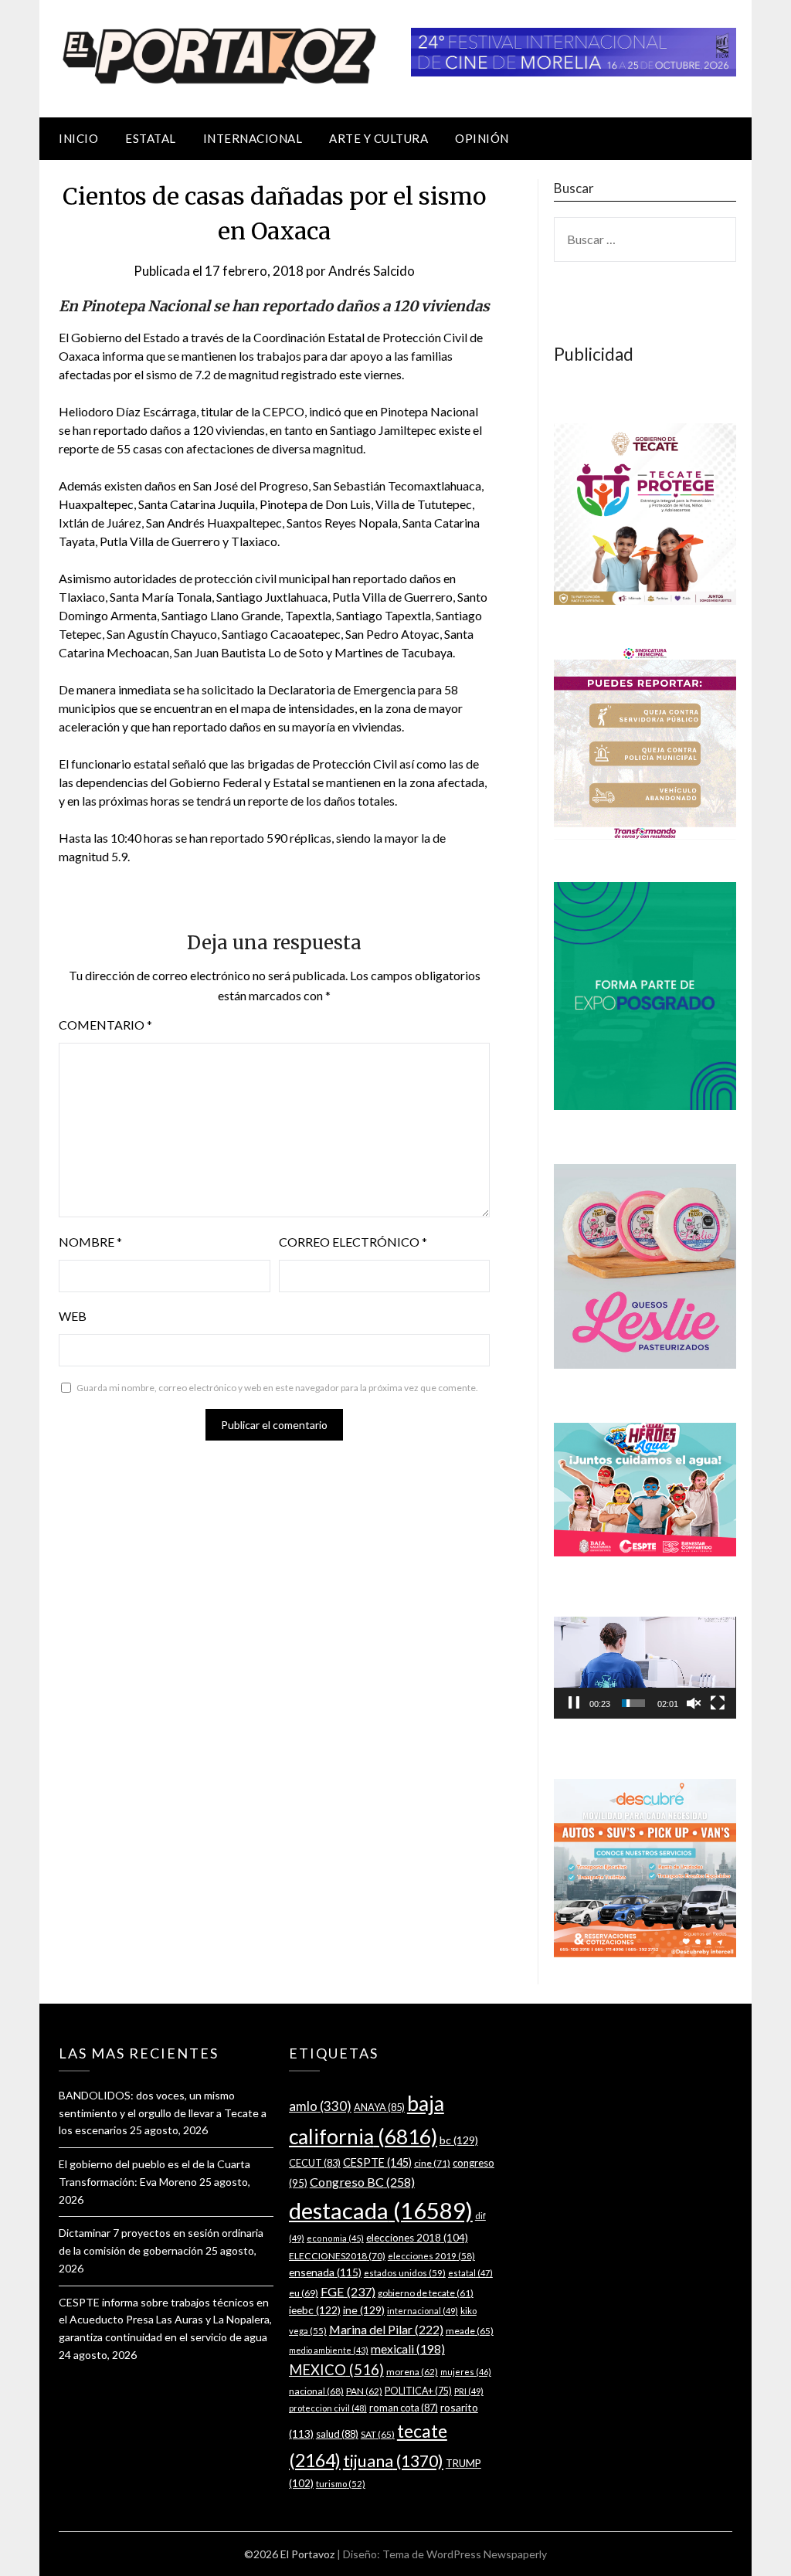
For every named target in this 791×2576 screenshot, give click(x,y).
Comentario (105, 1025)
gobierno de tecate (426, 2293)
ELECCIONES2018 (337, 2256)
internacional (423, 2311)
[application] (645, 1668)
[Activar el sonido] (694, 1703)
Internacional (253, 138)
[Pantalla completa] (718, 1703)
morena (412, 2372)
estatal (470, 2273)
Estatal (151, 138)
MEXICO (336, 2370)
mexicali (408, 2349)
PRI (469, 2391)
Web (73, 1316)
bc (459, 2140)
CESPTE (377, 2162)
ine (364, 2310)
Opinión (482, 138)
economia (335, 2238)
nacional (316, 2391)
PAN (364, 2391)
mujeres (466, 2372)
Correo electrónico (353, 1242)
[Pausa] (574, 1703)
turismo (341, 2484)
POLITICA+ (418, 2391)
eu (304, 2293)
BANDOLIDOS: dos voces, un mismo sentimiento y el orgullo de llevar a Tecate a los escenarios (163, 2113)
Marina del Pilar (386, 2329)
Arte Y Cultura (379, 138)
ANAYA (379, 2107)
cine (432, 2163)
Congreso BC (362, 2182)
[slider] (633, 1703)
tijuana (393, 2461)
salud (337, 2434)
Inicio (78, 138)
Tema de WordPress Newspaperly (465, 2554)
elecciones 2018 (417, 2238)
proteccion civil (328, 2408)
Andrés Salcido (372, 271)
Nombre (90, 1242)
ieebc (315, 2310)
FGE (348, 2291)
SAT (378, 2434)
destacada (381, 2210)
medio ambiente (329, 2350)
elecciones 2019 (431, 2256)
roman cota (404, 2408)
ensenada (325, 2272)
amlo (320, 2106)
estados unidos (405, 2272)
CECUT (315, 2163)
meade (470, 2331)
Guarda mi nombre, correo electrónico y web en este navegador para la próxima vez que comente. (277, 1388)
